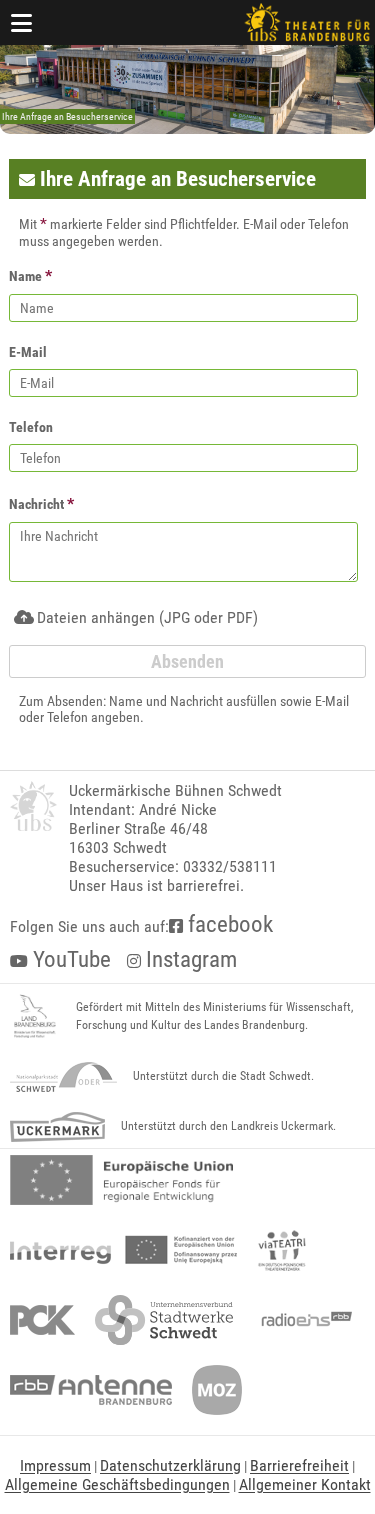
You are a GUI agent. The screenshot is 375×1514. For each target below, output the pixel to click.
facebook (228, 924)
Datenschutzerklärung (170, 1465)
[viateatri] (282, 1250)
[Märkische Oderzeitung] (217, 1390)
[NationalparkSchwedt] (63, 1077)
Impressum (55, 1465)
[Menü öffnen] (22, 22)
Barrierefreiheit (299, 1465)
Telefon (31, 427)
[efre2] (121, 1180)
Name (30, 275)
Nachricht (41, 503)
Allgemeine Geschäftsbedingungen (117, 1484)
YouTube (69, 959)
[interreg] (123, 1250)
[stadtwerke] (164, 1320)
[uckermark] (57, 1127)
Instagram (189, 959)
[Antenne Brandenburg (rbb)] (91, 1390)
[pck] (42, 1320)
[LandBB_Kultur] (35, 1017)
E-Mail (28, 352)
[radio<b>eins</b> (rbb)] (302, 1320)
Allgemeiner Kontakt (305, 1484)
